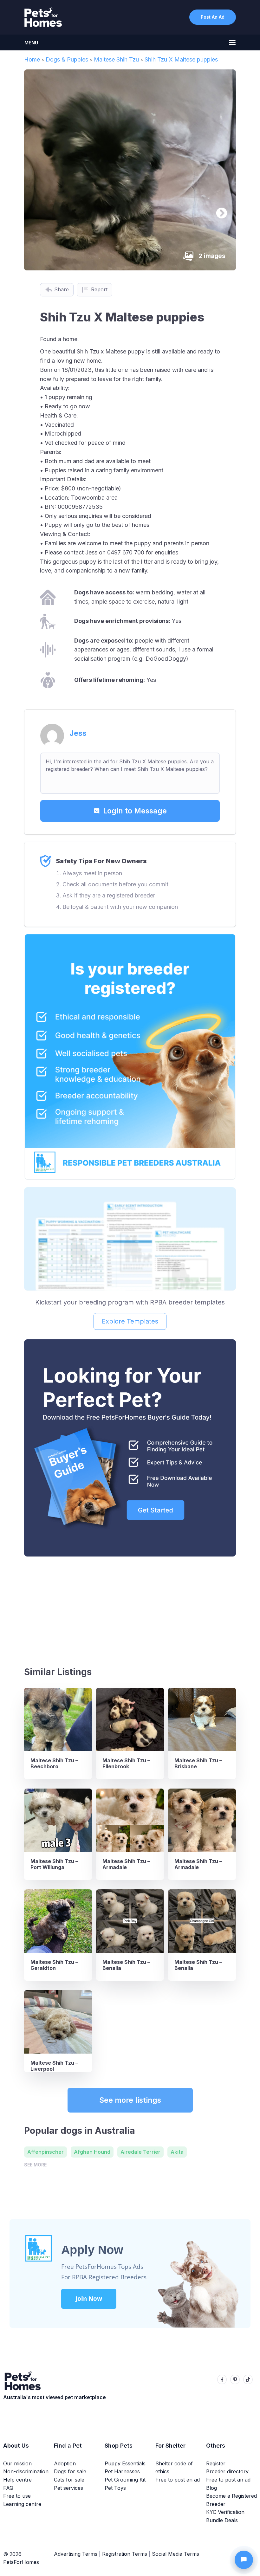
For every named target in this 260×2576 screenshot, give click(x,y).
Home (32, 59)
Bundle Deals (222, 2520)
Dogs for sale (70, 2471)
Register (216, 2463)
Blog (211, 2488)
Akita (177, 2152)
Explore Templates (130, 1321)
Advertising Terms (76, 2554)
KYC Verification (225, 2512)
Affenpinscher (45, 2152)
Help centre (17, 2480)
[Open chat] (244, 2560)
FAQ (8, 2488)
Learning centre (22, 2504)
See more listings (130, 2100)
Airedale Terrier (140, 2152)
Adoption (65, 2463)
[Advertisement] (130, 1609)
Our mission (17, 2463)
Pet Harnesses (122, 2471)
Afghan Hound (92, 2152)
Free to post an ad (178, 2480)
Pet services (68, 2488)
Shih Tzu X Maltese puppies (181, 59)
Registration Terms (125, 2554)
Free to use (17, 2496)
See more (35, 2165)
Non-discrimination (26, 2471)
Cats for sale (69, 2480)
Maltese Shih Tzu (116, 59)
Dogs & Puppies (67, 59)
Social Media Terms (175, 2554)
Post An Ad (213, 17)
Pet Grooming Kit (125, 2480)
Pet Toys (115, 2488)
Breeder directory (227, 2471)
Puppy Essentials (125, 2463)
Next (218, 210)
